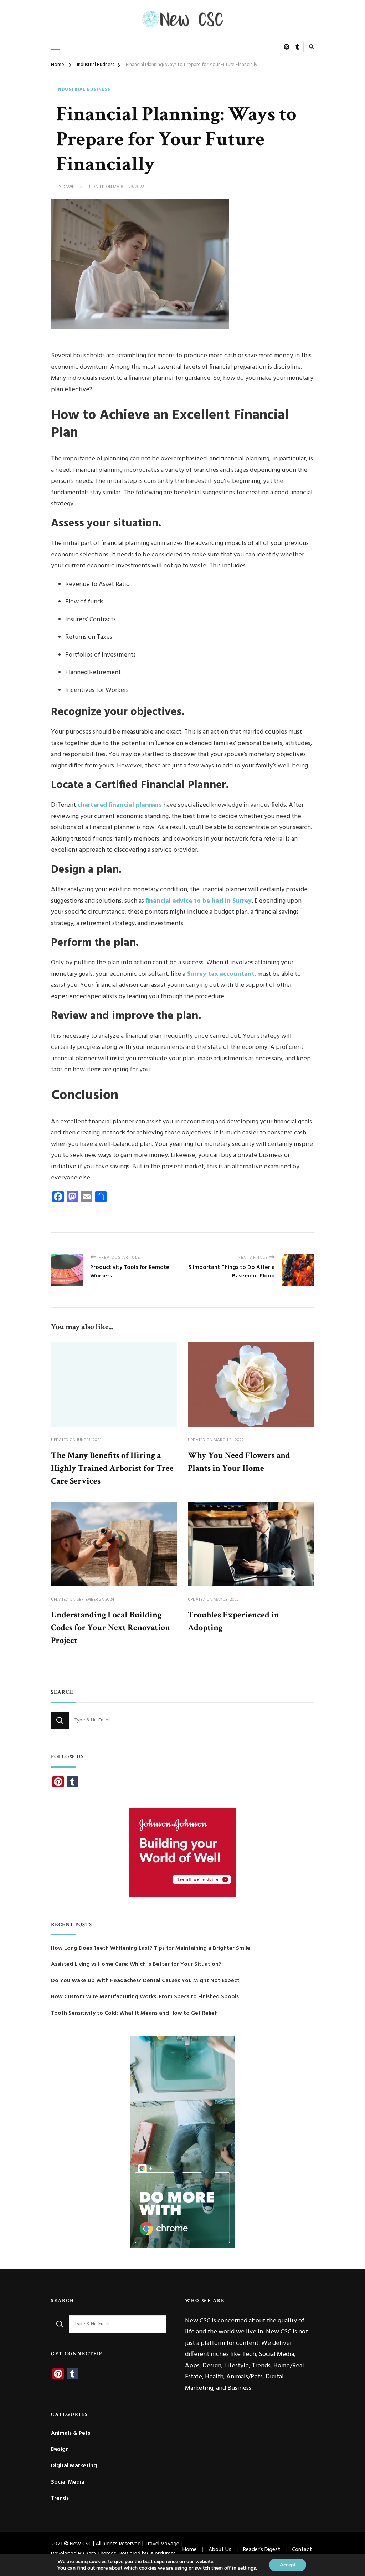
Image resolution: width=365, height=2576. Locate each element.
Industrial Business (83, 90)
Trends (60, 2499)
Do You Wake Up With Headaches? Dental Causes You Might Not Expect (145, 1981)
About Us (220, 2550)
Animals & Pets (71, 2434)
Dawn (69, 187)
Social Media (68, 2482)
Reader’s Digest (262, 2550)
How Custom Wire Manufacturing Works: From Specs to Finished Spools (145, 1997)
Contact (302, 2550)
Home (190, 2550)
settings (247, 2568)
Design (60, 2450)
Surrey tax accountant (221, 974)
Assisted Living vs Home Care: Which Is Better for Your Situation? (136, 1965)
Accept (288, 2565)
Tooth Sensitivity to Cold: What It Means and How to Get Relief (134, 2013)
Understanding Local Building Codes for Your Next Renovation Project (110, 1628)
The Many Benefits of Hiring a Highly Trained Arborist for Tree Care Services (112, 1468)
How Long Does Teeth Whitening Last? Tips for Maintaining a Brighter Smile (151, 1948)
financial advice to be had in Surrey (199, 901)
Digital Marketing (74, 2466)
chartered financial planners (120, 805)
